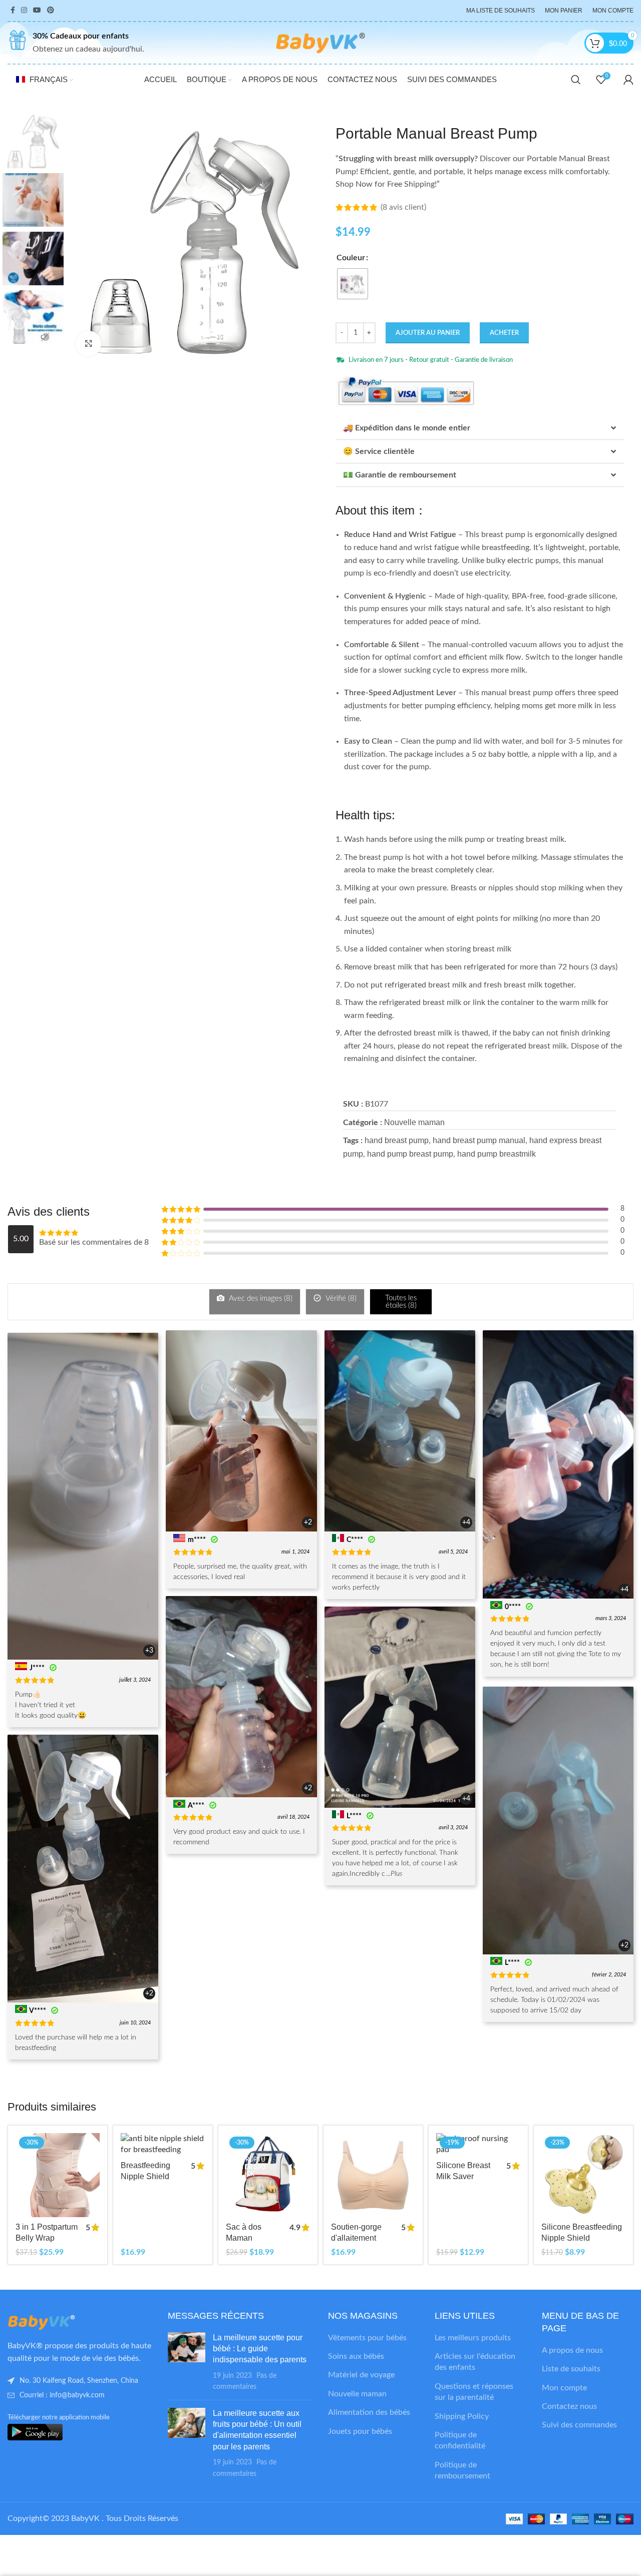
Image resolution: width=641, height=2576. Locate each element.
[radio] (353, 284)
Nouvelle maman (414, 1122)
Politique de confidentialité (460, 2440)
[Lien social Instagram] (24, 11)
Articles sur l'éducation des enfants (475, 2362)
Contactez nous (569, 2406)
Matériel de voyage (361, 2375)
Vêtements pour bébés (367, 2338)
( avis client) (403, 207)
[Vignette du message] (187, 2362)
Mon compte (564, 2388)
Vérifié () (340, 1299)
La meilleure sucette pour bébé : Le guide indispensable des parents (260, 2349)
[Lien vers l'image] (63, 2322)
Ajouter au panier (428, 333)
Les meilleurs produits (473, 2338)
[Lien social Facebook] (13, 11)
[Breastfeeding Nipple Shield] (163, 2144)
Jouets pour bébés (360, 2431)
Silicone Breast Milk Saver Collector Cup (463, 2177)
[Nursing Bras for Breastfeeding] (373, 2175)
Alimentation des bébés (369, 2412)
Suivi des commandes (579, 2425)
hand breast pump (397, 1140)
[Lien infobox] (76, 43)
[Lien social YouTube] (37, 11)
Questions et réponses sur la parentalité (474, 2392)
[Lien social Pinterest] (51, 11)
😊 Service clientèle (379, 451)
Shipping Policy (462, 2416)
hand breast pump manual (479, 1140)
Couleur (351, 258)
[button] (479, 428)
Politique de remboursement (462, 2470)
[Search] (576, 80)
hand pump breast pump (410, 1154)
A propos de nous (572, 2350)
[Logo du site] (320, 43)
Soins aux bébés (356, 2356)
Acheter (504, 333)
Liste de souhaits (571, 2369)
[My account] (628, 80)
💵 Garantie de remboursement (400, 475)
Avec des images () (260, 1299)
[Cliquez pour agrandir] (89, 343)
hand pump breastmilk (497, 1154)
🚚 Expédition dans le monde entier (407, 428)
